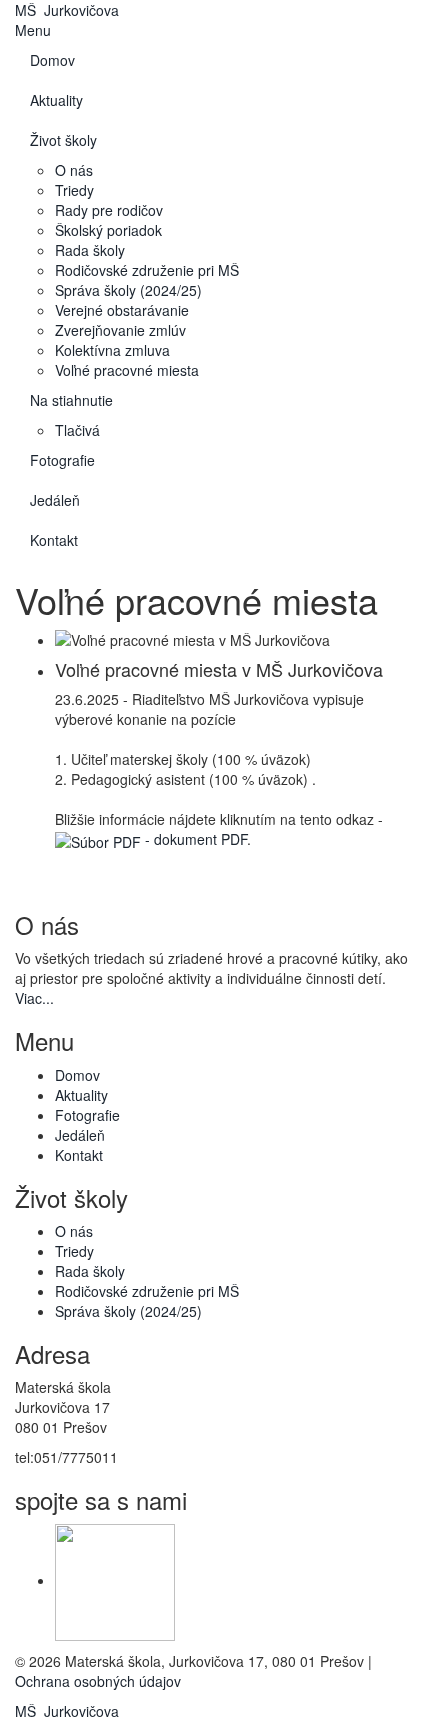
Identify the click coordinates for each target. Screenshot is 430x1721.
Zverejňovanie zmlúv (120, 330)
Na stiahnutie (71, 400)
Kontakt (54, 540)
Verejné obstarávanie (122, 310)
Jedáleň (55, 500)
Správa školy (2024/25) (128, 290)
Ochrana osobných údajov (98, 1681)
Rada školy (90, 250)
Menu (33, 30)
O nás (74, 170)
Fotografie (62, 460)
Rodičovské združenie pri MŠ (147, 270)
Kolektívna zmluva (112, 350)
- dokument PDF (194, 839)
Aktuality (56, 100)
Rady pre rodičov (109, 210)
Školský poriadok (108, 230)
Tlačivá (77, 430)
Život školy (63, 140)
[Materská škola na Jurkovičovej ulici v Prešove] (115, 1580)
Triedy (74, 190)
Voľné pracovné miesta (127, 370)
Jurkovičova (67, 10)
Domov (52, 60)
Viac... (34, 998)
